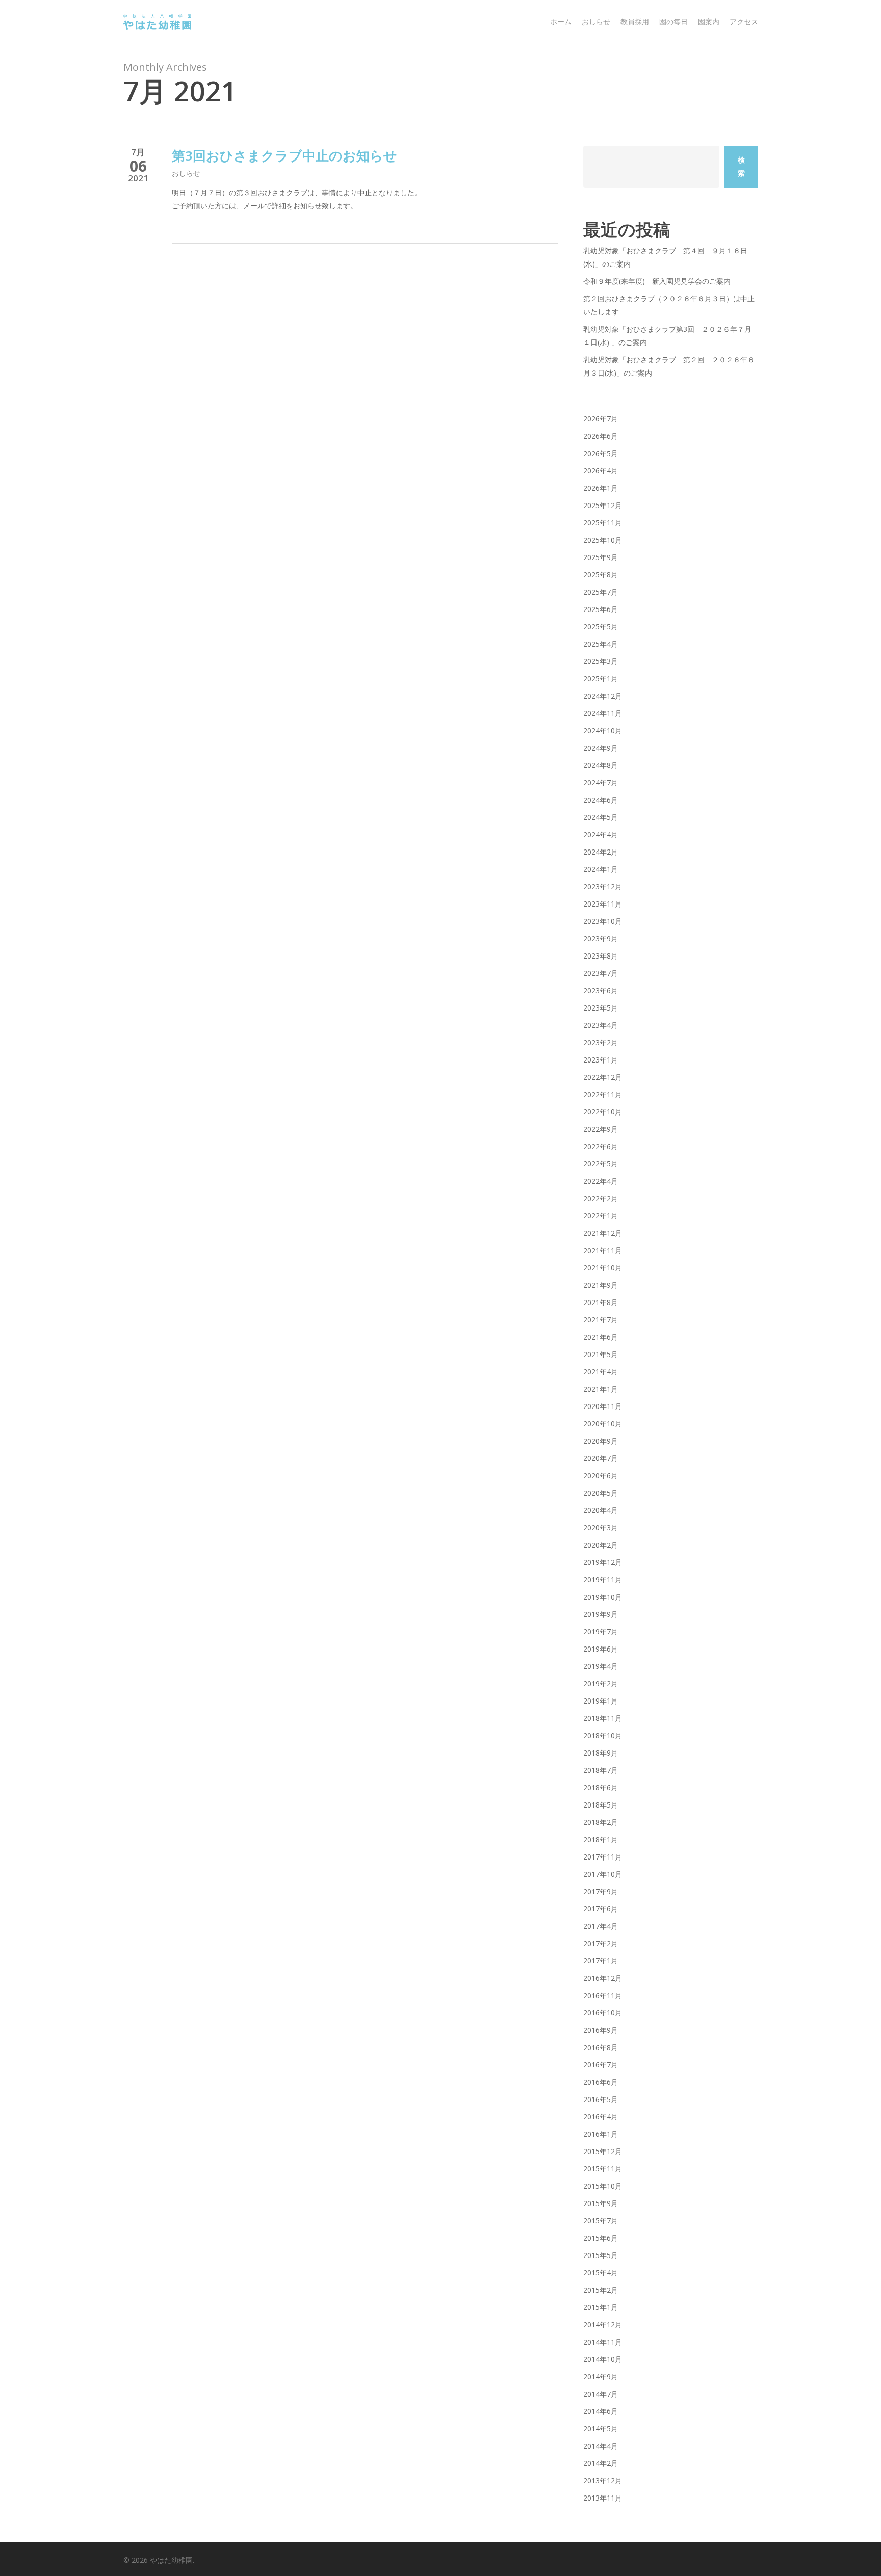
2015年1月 (601, 2307)
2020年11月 (603, 1406)
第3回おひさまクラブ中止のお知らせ (284, 155)
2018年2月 (601, 1822)
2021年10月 (603, 1268)
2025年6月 (601, 609)
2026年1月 (601, 488)
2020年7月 (601, 1458)
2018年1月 (601, 1839)
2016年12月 (603, 1978)
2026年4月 (601, 471)
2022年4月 (601, 1181)
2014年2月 (601, 2463)
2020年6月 (601, 1476)
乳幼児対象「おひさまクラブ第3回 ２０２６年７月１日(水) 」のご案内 (667, 336)
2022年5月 (601, 1164)
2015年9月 (601, 2203)
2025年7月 (601, 592)
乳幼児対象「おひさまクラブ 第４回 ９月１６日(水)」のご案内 (665, 257)
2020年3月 (601, 1528)
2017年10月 (603, 1874)
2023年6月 (601, 990)
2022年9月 (601, 1129)
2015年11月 (603, 2169)
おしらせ (186, 173)
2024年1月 (601, 869)
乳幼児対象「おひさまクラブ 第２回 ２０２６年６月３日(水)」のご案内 (669, 366)
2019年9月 (601, 1614)
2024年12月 (603, 696)
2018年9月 (601, 1753)
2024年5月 (601, 817)
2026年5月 (601, 453)
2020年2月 (601, 1545)
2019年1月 (601, 1701)
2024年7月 (601, 782)
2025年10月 (603, 540)
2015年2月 (601, 2290)
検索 (741, 166)
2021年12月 (603, 1233)
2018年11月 (603, 1718)
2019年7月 (601, 1631)
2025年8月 (601, 575)
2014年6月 (601, 2411)
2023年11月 (603, 904)
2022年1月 (601, 1216)
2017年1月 (601, 1961)
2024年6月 (601, 800)
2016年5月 (601, 2099)
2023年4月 (601, 1025)
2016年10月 (603, 2013)
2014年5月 (601, 2428)
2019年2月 (601, 1683)
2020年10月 (603, 1424)
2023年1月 (601, 1060)
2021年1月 (601, 1389)
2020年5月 (601, 1493)
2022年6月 (601, 1146)
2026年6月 (601, 436)
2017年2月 (601, 1943)
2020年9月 (601, 1441)
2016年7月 (601, 2065)
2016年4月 (601, 2117)
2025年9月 (601, 557)
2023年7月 (601, 973)
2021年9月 (601, 1285)
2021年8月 (601, 1302)
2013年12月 (603, 2480)
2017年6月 (601, 1909)
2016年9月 (601, 2030)
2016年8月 (601, 2047)
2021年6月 (601, 1337)
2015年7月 (601, 2221)
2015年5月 (601, 2255)
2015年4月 (601, 2273)
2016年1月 (601, 2134)
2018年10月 (603, 1735)
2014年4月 (601, 2446)
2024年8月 (601, 765)
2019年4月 (601, 1666)
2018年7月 (601, 1770)
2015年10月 (603, 2186)
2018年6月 (601, 1787)
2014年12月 (603, 2325)
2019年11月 (603, 1579)
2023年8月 (601, 956)
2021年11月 (603, 1250)
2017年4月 (601, 1926)
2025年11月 (603, 523)
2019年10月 (603, 1597)
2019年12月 (603, 1562)
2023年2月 (601, 1042)
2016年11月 (603, 1995)
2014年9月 (601, 2376)
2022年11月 (603, 1094)
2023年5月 (601, 1008)
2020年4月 (601, 1510)
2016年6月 (601, 2082)
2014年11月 (603, 2342)
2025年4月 (601, 644)
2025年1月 (601, 679)
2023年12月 (603, 886)
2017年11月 (603, 1857)
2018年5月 (601, 1805)
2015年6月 (601, 2238)
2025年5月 (601, 627)
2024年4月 (601, 834)
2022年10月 (603, 1112)
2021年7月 (601, 1320)
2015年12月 (603, 2151)
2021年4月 (601, 1372)
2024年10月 (603, 731)
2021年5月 (601, 1354)
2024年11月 (603, 713)
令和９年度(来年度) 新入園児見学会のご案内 (657, 281)
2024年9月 (601, 748)
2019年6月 (601, 1649)
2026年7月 (601, 419)
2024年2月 (601, 852)
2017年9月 (601, 1891)
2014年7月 (601, 2394)
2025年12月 (603, 505)
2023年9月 (601, 938)
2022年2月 (601, 1198)
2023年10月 (603, 921)
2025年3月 (601, 661)
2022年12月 (603, 1077)
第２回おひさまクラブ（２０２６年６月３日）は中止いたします (669, 305)
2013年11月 (603, 2498)
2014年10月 (603, 2359)
